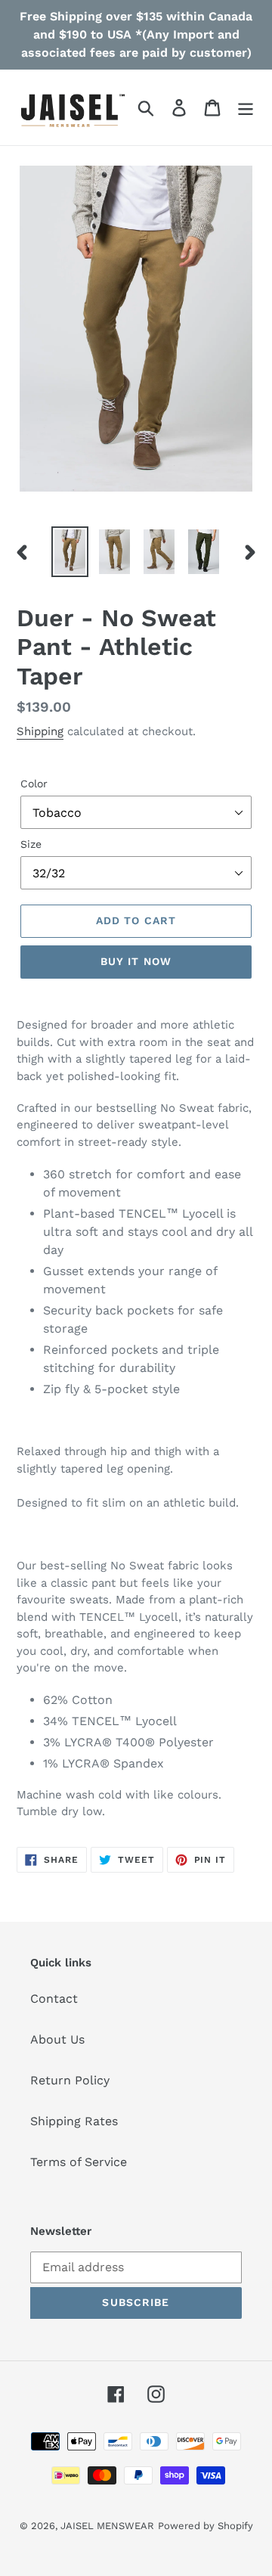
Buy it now (136, 961)
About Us (57, 2039)
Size (31, 844)
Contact (54, 1999)
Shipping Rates (74, 2121)
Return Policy (70, 2080)
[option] (70, 552)
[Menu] (246, 108)
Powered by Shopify (206, 2526)
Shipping (40, 731)
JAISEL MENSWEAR (107, 2526)
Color (34, 784)
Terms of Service (79, 2162)
